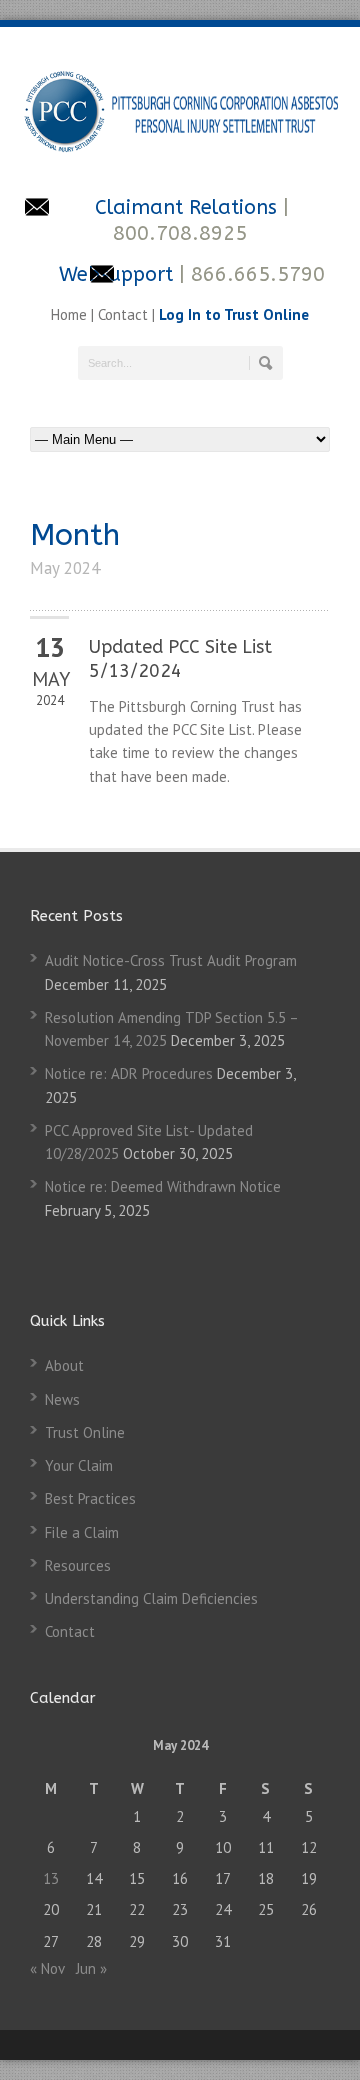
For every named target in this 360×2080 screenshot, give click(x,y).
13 (51, 1878)
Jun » (91, 1968)
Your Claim (79, 1465)
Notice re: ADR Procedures (129, 1073)
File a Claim (82, 1532)
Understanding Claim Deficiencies (151, 1598)
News (62, 1399)
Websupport (116, 274)
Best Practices (90, 1498)
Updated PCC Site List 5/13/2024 (180, 658)
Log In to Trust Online (234, 314)
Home (71, 314)
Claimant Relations (189, 207)
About (64, 1365)
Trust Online (85, 1432)
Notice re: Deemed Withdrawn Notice (163, 1186)
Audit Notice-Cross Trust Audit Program (171, 960)
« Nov (47, 1968)
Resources (78, 1565)
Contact (123, 314)
